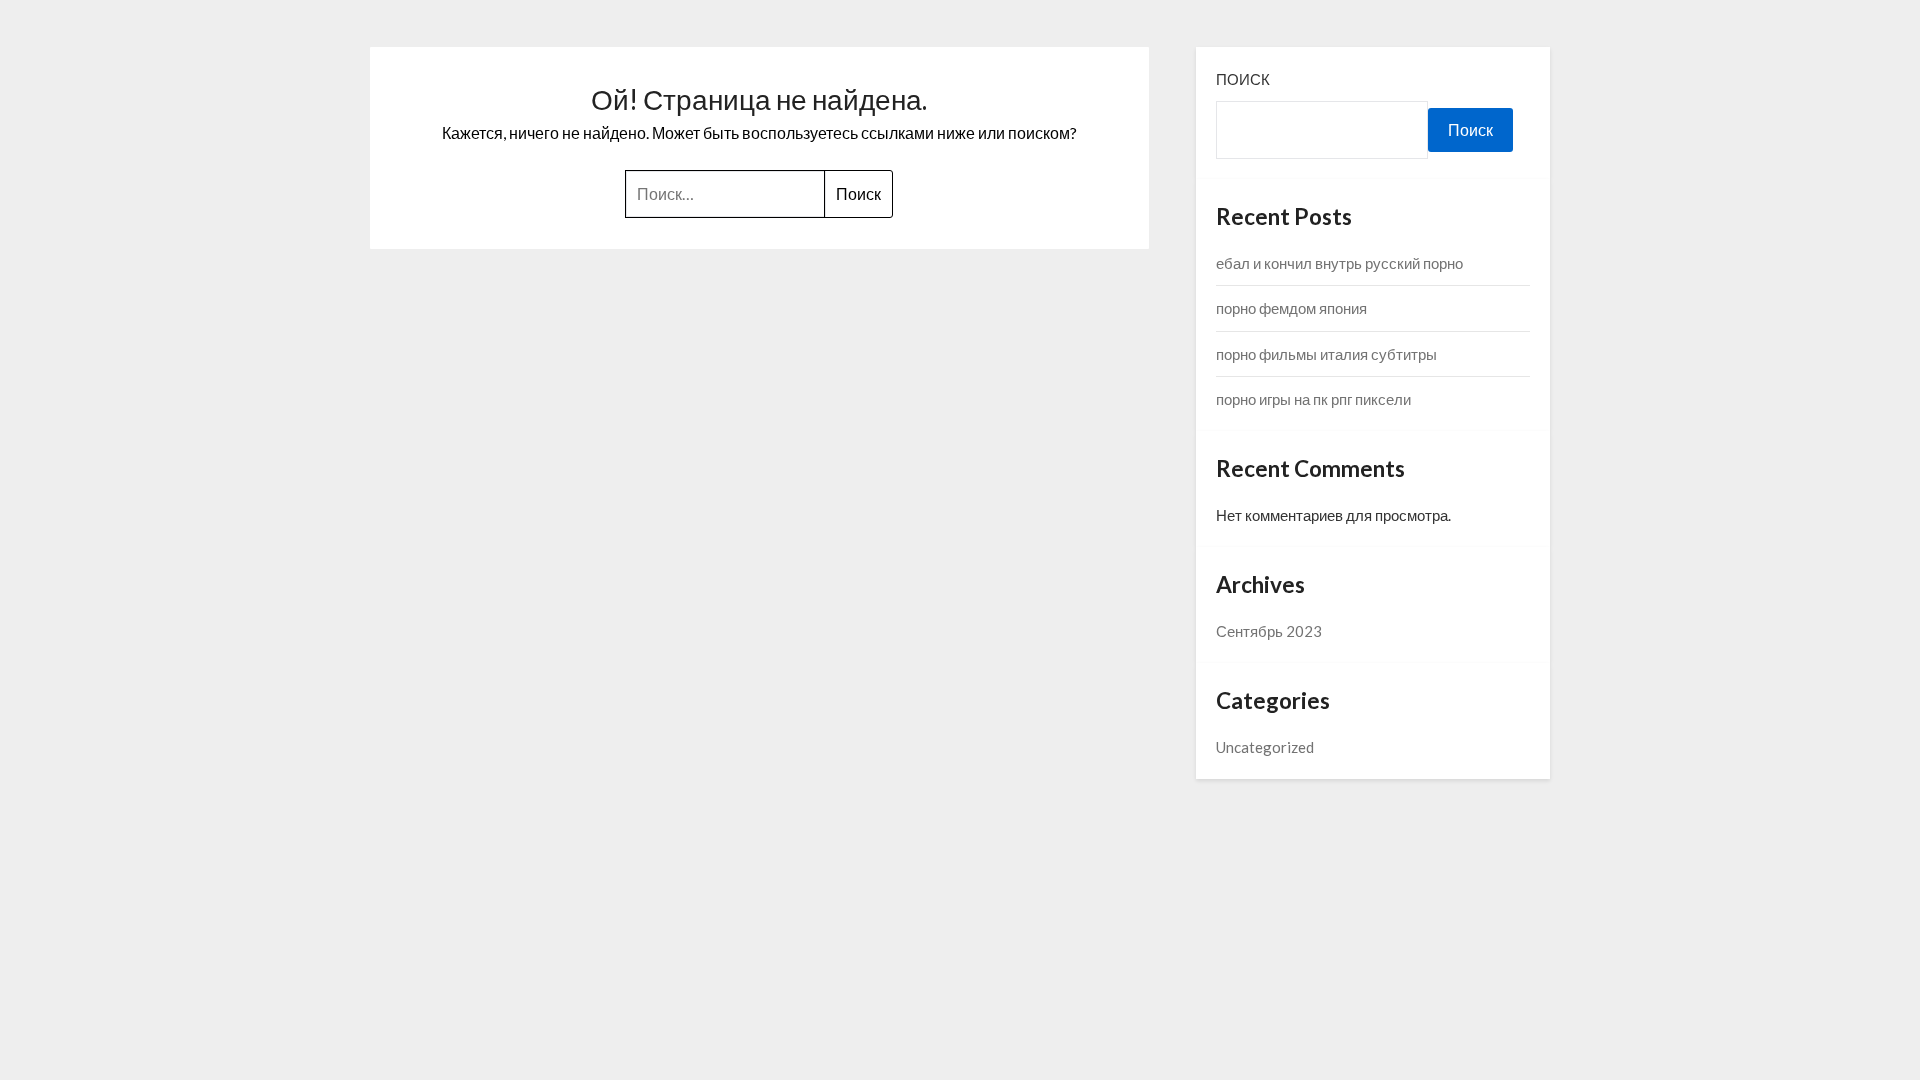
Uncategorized (1265, 747)
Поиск (1243, 79)
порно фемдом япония (1291, 308)
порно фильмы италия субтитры (1326, 354)
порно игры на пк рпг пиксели (1313, 399)
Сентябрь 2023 (1269, 631)
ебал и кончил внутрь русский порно (1339, 263)
